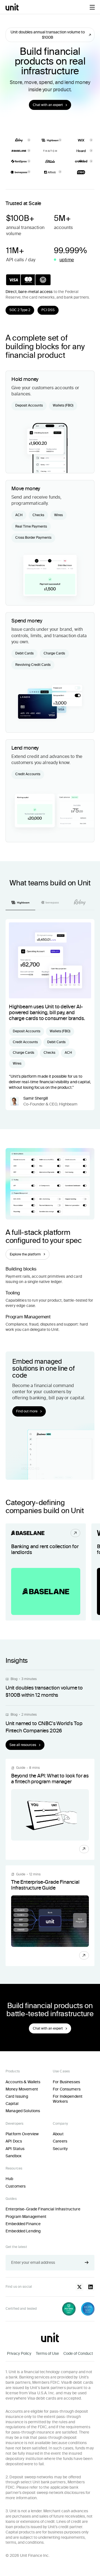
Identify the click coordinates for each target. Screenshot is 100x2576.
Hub (9, 2179)
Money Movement (22, 2089)
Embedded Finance (23, 2224)
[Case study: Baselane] (46, 1572)
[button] (92, 7)
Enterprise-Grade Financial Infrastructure (43, 2209)
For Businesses (66, 2082)
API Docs (14, 2141)
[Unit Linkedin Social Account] (91, 2287)
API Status (15, 2149)
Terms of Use (47, 2353)
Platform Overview (22, 2134)
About (58, 2134)
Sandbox (13, 2156)
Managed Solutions (23, 2111)
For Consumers (67, 2089)
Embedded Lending (23, 2231)
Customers (16, 2186)
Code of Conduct (78, 2353)
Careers (60, 2141)
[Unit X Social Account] (79, 2287)
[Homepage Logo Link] (12, 7)
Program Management (26, 2217)
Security (60, 2149)
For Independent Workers (68, 2099)
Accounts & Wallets (23, 2082)
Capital (12, 2104)
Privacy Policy (19, 2353)
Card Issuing (17, 2096)
